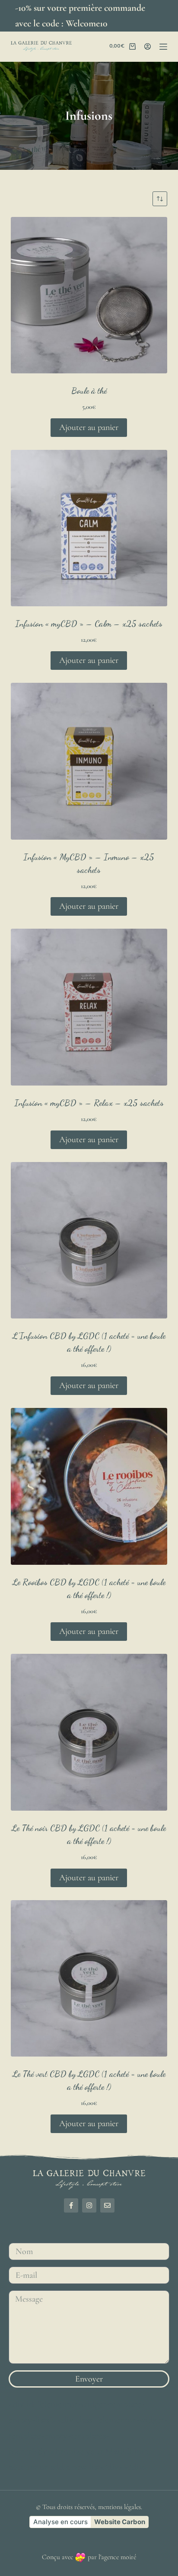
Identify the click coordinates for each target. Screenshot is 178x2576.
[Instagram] (89, 2205)
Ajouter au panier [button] (89, 427)
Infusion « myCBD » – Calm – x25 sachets (89, 624)
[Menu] (163, 47)
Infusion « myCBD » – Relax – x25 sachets (89, 1103)
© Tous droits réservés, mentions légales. (89, 2507)
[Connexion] (148, 46)
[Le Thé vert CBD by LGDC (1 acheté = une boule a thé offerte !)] (89, 1979)
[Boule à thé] (89, 295)
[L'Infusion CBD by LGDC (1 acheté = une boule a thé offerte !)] (89, 1240)
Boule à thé (89, 391)
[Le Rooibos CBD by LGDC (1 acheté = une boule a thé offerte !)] (89, 1486)
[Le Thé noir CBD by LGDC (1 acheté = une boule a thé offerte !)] (89, 1732)
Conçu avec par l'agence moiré (89, 2557)
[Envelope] (107, 2205)
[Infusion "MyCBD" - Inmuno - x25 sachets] (89, 761)
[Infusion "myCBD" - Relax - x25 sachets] (89, 1007)
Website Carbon (120, 2522)
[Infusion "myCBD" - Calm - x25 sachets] (89, 528)
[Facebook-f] (71, 2205)
